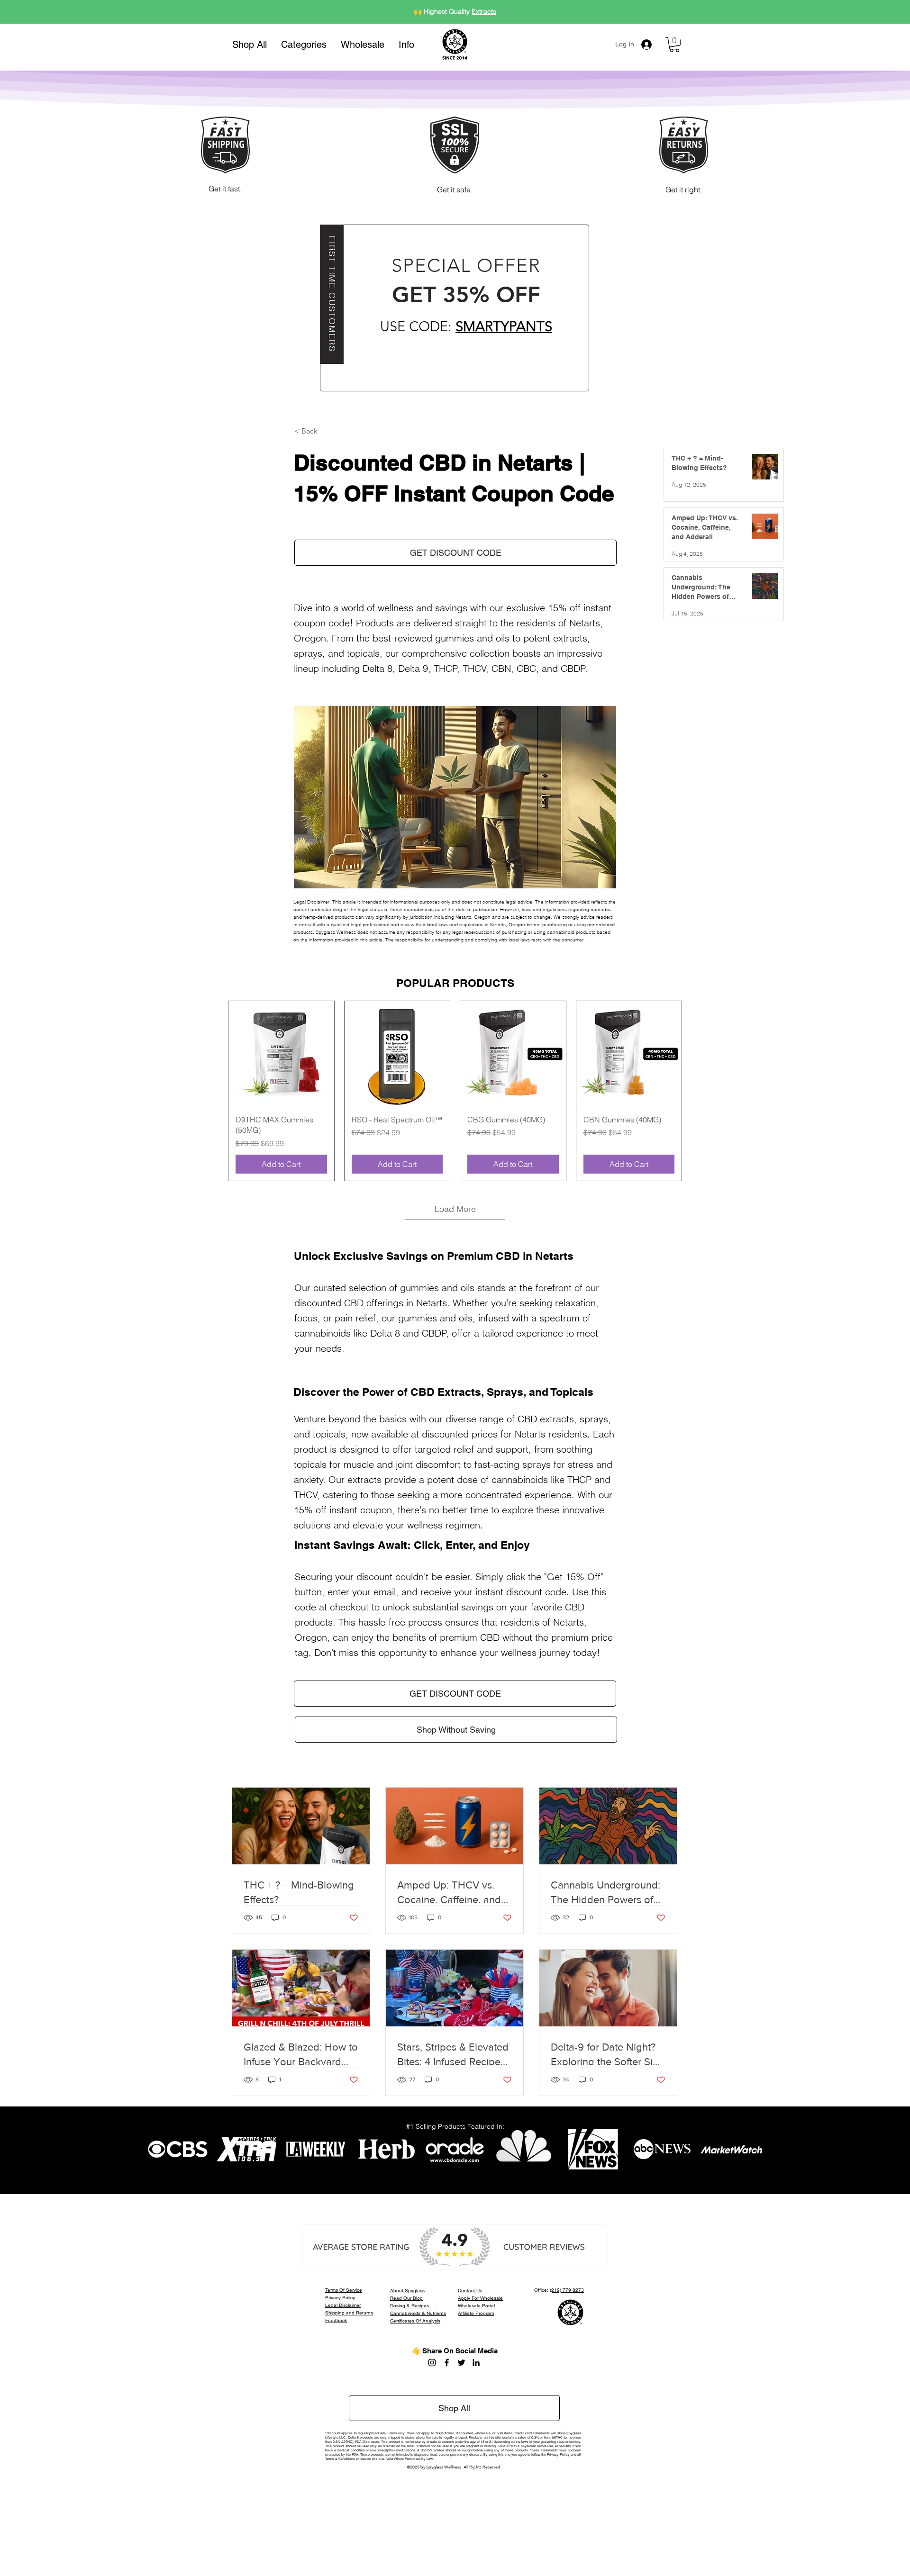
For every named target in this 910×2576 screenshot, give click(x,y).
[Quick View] (281, 1054)
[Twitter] (461, 2363)
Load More (455, 1209)
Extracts (484, 11)
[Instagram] (432, 2363)
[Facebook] (447, 2363)
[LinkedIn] (476, 2363)
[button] (304, 45)
